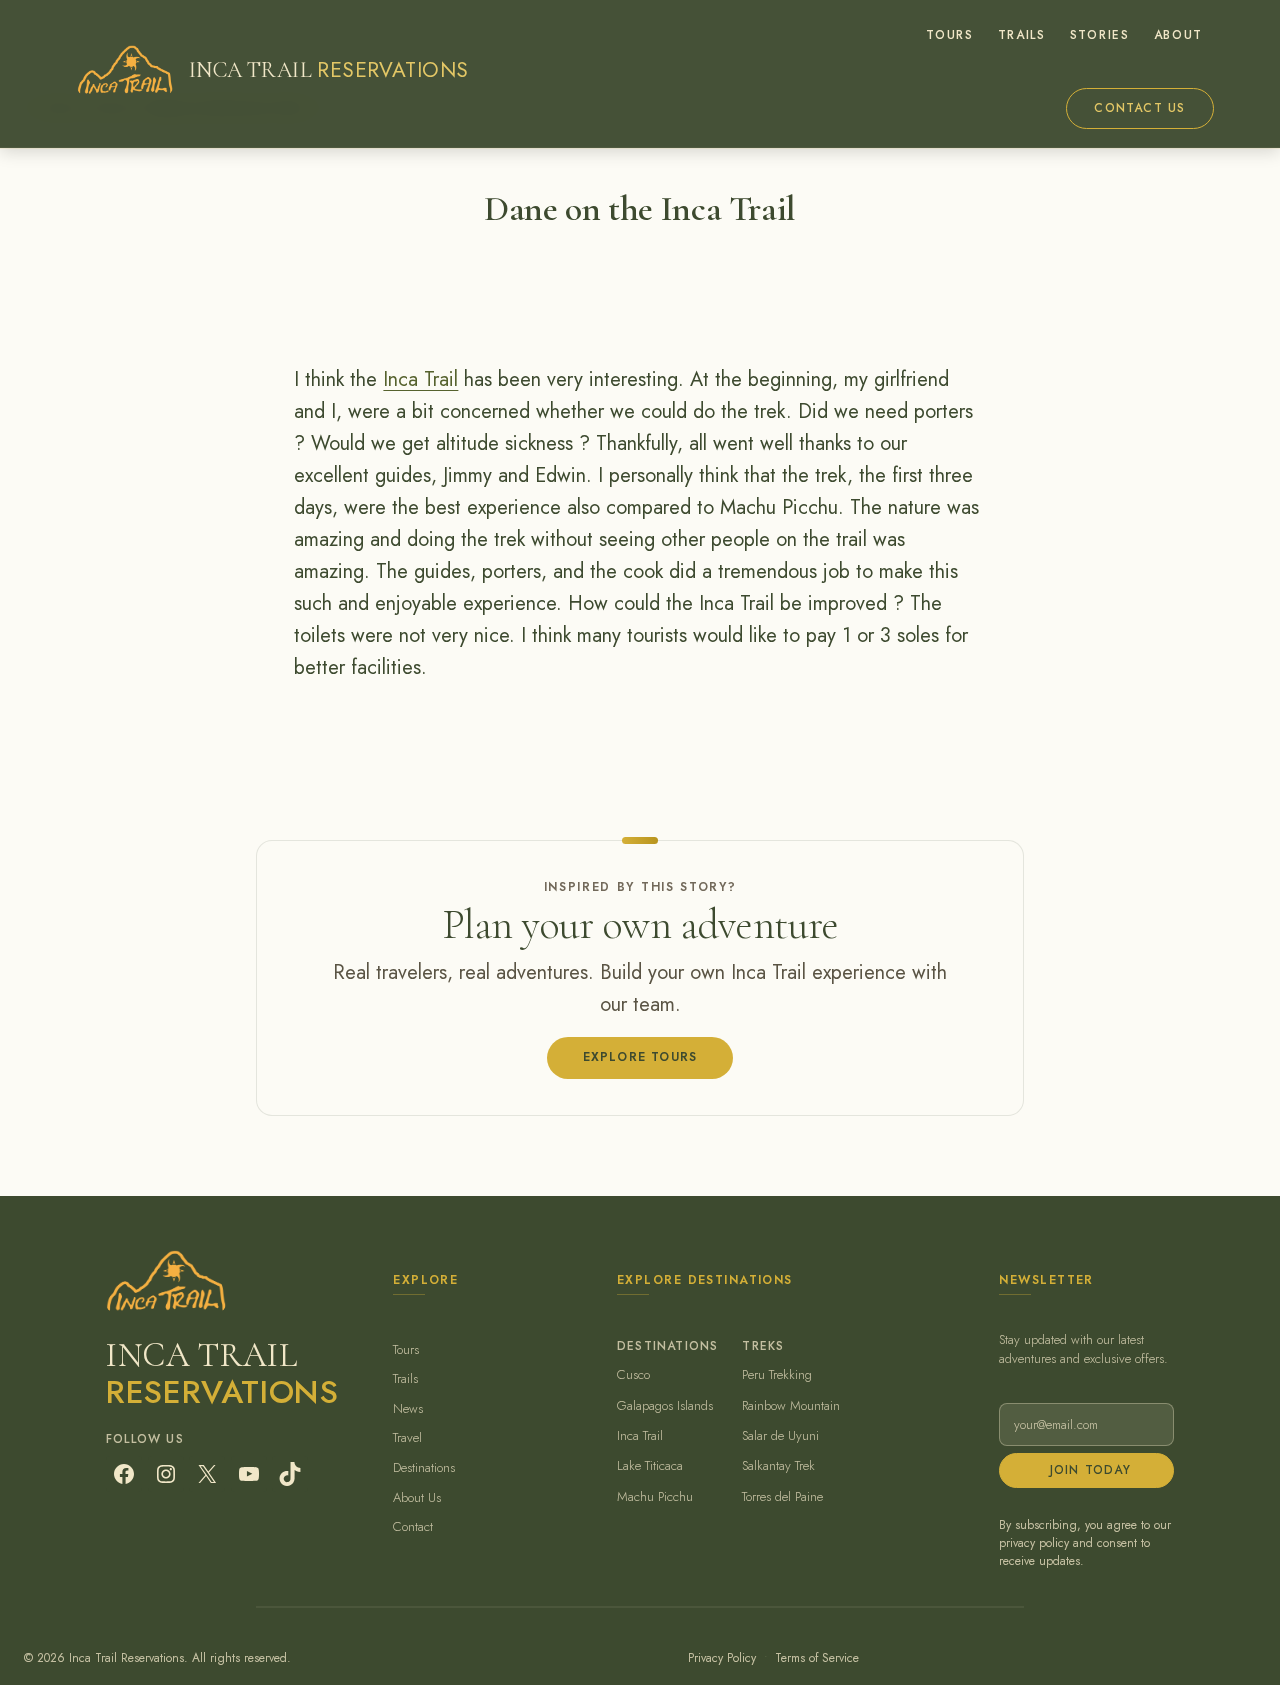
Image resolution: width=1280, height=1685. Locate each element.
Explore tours (640, 1057)
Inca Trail (420, 379)
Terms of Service (817, 1658)
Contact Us (1139, 108)
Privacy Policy (722, 1658)
